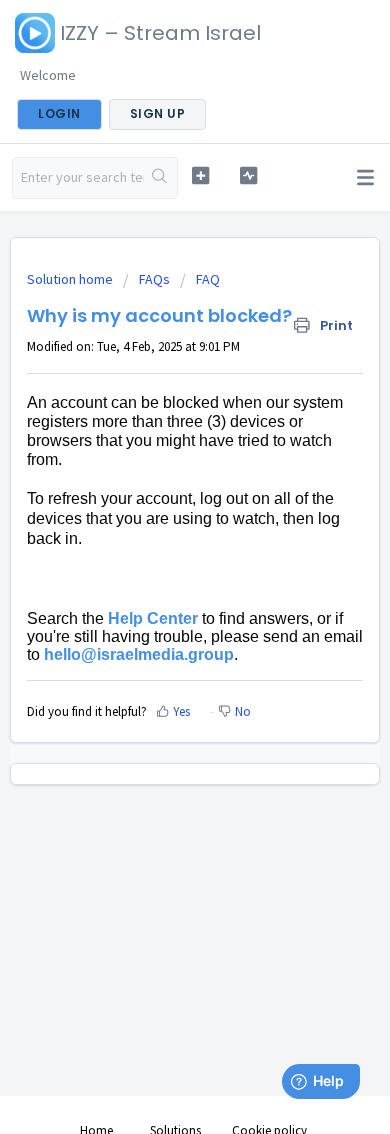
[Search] (160, 178)
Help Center (153, 618)
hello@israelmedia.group (139, 654)
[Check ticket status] (248, 175)
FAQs (154, 279)
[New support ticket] (200, 175)
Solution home (71, 279)
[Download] (158, 555)
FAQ (208, 279)
